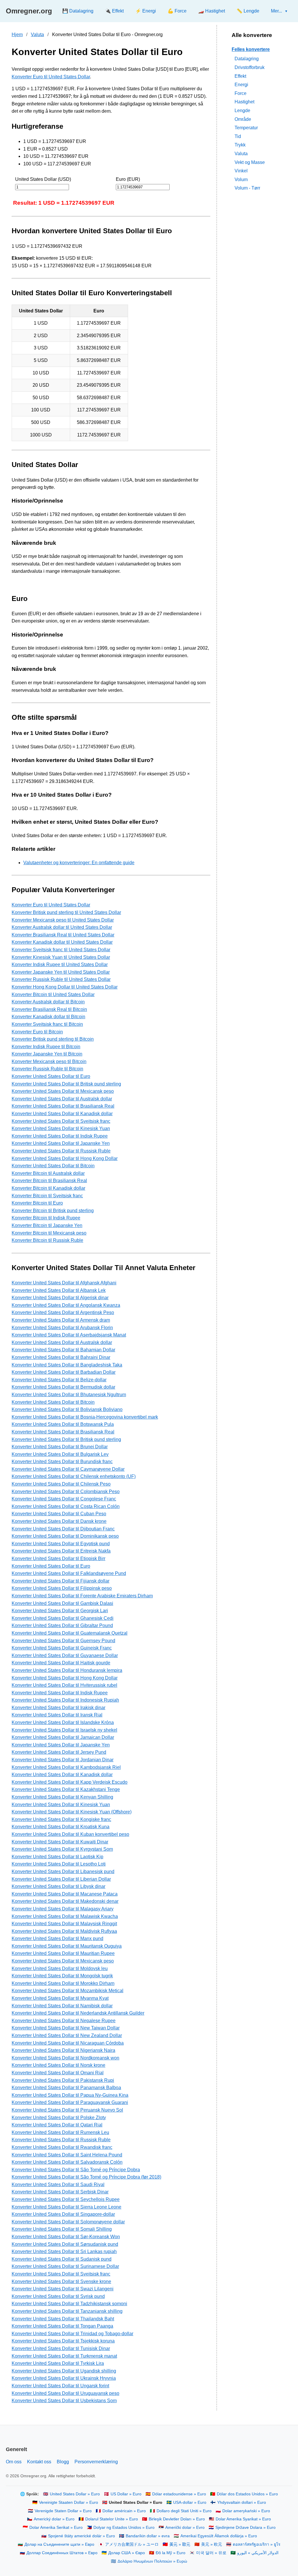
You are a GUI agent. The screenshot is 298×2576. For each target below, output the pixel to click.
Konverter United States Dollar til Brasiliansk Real (63, 1106)
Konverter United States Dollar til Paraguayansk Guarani (70, 2102)
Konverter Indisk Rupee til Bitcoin (46, 1047)
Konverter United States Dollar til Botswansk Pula (63, 1424)
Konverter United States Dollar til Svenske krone (61, 2281)
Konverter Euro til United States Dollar (51, 77)
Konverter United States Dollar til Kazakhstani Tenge (66, 1789)
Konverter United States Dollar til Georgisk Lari (60, 1611)
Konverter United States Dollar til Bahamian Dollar (63, 1350)
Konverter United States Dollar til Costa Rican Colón (66, 1506)
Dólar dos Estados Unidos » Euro (247, 2494)
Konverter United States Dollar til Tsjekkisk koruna (63, 2341)
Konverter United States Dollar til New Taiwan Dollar (66, 2028)
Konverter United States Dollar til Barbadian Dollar (64, 1372)
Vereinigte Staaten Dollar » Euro (69, 2502)
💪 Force (177, 11)
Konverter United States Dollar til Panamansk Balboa (66, 2088)
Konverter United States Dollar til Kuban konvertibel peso (70, 1834)
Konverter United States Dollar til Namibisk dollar (62, 2006)
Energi (241, 85)
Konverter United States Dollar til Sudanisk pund (62, 2259)
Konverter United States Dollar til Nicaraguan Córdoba (68, 2043)
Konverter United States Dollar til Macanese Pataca (65, 1894)
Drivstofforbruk (250, 67)
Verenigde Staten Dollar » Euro (63, 2511)
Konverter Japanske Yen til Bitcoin (47, 1054)
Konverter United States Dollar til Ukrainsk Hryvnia (64, 2378)
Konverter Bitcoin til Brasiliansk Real (49, 1181)
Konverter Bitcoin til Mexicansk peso (49, 1233)
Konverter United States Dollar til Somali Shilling (62, 2229)
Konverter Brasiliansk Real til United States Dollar (63, 935)
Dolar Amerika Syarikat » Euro (243, 2519)
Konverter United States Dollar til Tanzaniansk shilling (67, 2311)
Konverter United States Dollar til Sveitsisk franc (61, 1121)
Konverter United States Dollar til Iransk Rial (57, 1715)
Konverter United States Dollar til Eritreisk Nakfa (61, 1551)
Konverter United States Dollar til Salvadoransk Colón (67, 2162)
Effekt (240, 76)
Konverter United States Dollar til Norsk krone (58, 2065)
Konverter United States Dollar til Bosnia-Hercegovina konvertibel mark (85, 1417)
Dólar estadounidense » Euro (179, 2494)
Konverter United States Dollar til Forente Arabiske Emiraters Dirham (82, 1596)
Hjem (17, 35)
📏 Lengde (248, 11)
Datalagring (247, 59)
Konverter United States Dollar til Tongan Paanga (62, 2326)
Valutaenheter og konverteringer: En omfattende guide (79, 863)
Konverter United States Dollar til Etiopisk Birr (58, 1558)
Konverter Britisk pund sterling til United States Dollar (66, 912)
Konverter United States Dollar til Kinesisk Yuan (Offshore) (72, 1812)
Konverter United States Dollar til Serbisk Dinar (60, 2192)
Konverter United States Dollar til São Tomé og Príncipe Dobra (76, 2170)
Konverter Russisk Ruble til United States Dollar (61, 979)
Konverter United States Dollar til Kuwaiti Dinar (60, 1842)
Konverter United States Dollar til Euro (51, 1076)
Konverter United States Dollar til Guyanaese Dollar (65, 1655)
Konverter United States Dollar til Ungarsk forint (60, 2386)
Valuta (37, 35)
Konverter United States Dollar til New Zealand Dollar (67, 2035)
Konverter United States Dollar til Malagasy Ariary (63, 1909)
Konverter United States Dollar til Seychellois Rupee (66, 2199)
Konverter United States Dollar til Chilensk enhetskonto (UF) (74, 1476)
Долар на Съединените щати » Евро (59, 2544)
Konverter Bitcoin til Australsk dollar (48, 1173)
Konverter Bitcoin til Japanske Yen (47, 1225)
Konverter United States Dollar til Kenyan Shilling (62, 1797)
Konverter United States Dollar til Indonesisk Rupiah (65, 1700)
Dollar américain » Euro (124, 2511)
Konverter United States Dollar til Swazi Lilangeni (63, 2289)
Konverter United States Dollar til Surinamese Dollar (65, 2266)
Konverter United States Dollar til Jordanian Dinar (63, 1760)
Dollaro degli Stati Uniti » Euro (184, 2511)
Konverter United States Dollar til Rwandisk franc (62, 2147)
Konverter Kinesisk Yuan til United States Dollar (61, 957)
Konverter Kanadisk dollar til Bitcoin (48, 1017)
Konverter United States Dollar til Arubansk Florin (62, 1328)
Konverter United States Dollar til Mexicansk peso (63, 1091)
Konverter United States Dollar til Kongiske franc (61, 1819)
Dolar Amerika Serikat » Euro (56, 2528)
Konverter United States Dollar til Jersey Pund (59, 1752)
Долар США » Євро (127, 2553)
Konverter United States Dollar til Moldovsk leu (60, 1968)
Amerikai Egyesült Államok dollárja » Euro (219, 2536)
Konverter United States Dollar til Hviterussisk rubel (64, 1685)
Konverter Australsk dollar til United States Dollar (62, 927)
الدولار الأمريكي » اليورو (258, 2553)
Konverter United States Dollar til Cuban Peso (59, 1514)
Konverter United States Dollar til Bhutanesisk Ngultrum (69, 1395)
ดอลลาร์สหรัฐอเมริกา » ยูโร (257, 2544)
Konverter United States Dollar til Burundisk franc (62, 1462)
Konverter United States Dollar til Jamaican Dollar (63, 1737)
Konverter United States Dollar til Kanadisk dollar (62, 1114)
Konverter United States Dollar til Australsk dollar (62, 1099)
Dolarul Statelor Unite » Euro (112, 2519)
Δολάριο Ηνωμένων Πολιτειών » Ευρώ (152, 2561)
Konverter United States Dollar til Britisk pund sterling (66, 1084)
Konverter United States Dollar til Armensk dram (61, 1320)
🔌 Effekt (114, 11)
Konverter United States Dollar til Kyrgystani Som (62, 1849)
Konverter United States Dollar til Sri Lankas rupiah (64, 2251)
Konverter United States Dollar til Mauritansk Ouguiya (67, 1946)
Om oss (14, 2462)
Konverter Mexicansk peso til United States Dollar (63, 920)
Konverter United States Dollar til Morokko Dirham (63, 1983)
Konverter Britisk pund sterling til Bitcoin (53, 1039)
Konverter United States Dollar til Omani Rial (58, 2073)
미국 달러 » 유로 (211, 2553)
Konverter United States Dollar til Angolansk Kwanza (66, 1305)
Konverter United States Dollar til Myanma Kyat (60, 1998)
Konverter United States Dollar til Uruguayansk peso (65, 2393)
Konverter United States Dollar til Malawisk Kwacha (65, 1916)
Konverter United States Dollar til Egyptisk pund (61, 1544)
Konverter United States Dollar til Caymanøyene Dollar (68, 1469)
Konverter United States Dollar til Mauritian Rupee (63, 1953)
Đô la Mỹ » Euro (171, 2553)
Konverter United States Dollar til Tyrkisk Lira (58, 2363)
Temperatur (246, 128)
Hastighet (244, 102)
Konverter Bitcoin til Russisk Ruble (47, 1240)
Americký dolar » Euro (54, 2519)
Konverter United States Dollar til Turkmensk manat (64, 2356)
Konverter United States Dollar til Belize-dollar (59, 1380)
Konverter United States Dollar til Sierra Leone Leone (66, 2207)
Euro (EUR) (128, 179)
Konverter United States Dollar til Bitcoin (53, 1166)
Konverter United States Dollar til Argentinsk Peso (63, 1312)
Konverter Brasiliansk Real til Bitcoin (49, 1009)
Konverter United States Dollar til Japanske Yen (61, 1143)
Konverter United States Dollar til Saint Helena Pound (67, 2155)
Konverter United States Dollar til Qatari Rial (57, 2125)
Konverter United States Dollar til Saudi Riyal (58, 2185)
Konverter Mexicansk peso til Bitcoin (49, 1061)
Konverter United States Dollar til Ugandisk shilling (64, 2371)
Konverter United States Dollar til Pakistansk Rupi (63, 2080)
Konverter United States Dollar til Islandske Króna (63, 1722)
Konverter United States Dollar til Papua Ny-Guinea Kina (70, 2095)
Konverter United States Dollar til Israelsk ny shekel (64, 1730)
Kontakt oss (39, 2462)
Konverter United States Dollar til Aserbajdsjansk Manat (69, 1335)
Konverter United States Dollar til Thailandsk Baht (63, 2319)
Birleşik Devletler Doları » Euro (177, 2519)
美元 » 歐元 (180, 2544)
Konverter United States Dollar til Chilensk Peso (61, 1484)
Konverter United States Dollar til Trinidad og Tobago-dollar (72, 2334)
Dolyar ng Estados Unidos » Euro (124, 2528)
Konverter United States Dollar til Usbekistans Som (64, 2401)
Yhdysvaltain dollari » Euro (242, 2502)
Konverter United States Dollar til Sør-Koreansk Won (66, 2237)
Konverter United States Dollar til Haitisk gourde (61, 1663)
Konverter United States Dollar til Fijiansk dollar (61, 1581)
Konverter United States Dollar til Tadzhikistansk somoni (69, 2304)
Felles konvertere (251, 49)
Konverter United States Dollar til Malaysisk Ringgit (64, 1924)
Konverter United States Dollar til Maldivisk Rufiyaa (64, 1931)
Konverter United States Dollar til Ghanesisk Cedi (63, 1618)
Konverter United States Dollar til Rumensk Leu (60, 2132)
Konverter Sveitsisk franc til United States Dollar (61, 950)
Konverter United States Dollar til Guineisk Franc (62, 1648)
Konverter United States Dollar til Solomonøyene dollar (68, 2222)
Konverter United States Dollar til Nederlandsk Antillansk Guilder (78, 2013)
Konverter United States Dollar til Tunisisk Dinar (61, 2348)
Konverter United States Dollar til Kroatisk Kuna (61, 1827)
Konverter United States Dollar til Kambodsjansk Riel (66, 1767)
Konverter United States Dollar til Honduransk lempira (67, 1670)
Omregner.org (29, 11)
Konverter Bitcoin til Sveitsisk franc (47, 1196)
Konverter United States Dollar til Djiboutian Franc (63, 1529)
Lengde (242, 110)
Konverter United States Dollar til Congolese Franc (64, 1499)
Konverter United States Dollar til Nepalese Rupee (64, 2021)
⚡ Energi (146, 11)
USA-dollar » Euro (190, 2502)
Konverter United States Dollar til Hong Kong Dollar (65, 1158)
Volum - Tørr (247, 188)
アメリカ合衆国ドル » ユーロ (132, 2544)
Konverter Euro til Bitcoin (37, 1032)
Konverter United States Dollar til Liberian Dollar (61, 1879)
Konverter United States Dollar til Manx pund (57, 1938)
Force (241, 93)
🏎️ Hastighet (212, 11)
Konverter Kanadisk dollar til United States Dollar (62, 942)
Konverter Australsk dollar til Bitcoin (48, 1002)
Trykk (240, 145)
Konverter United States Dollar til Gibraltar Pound (62, 1625)
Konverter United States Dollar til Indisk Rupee (60, 1136)
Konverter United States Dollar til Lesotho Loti (59, 1864)
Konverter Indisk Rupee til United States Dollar (60, 965)
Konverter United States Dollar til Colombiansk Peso (66, 1492)
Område (243, 119)
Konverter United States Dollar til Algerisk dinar (60, 1298)
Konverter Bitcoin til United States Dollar (53, 994)
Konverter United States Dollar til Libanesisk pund (63, 1872)
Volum (241, 180)
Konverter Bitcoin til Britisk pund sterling (53, 1211)
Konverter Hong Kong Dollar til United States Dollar (65, 987)
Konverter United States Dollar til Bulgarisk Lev (60, 1454)
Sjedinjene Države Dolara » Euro (245, 2528)
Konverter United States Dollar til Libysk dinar (58, 1886)
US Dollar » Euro (126, 2494)
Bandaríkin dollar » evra (148, 2536)
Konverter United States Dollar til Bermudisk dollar (63, 1387)
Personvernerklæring (96, 2462)
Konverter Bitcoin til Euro (37, 1203)
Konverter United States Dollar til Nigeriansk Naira (63, 2050)
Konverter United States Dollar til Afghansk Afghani (64, 1283)
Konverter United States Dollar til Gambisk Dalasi (62, 1603)
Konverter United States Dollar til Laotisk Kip (57, 1857)
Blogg (63, 2462)
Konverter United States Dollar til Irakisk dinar (58, 1708)
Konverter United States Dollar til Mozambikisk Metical (68, 1991)
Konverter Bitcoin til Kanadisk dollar (48, 1188)
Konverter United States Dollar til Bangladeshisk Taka (67, 1365)
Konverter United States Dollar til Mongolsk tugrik (62, 1976)
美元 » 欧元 (212, 2544)
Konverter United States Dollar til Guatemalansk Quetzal (70, 1633)
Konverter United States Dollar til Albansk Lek (59, 1290)
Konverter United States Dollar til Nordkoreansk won (65, 2058)
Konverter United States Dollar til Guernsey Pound (63, 1641)
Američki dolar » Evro (185, 2528)
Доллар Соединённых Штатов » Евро (62, 2553)
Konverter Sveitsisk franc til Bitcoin (47, 1024)
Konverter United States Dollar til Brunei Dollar (60, 1447)
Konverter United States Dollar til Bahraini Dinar (61, 1357)
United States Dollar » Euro (75, 2494)
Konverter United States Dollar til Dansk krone (59, 1521)
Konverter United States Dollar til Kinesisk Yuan (61, 1128)
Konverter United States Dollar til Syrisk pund (58, 2296)
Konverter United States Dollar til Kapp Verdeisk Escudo (70, 1782)
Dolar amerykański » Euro (246, 2511)
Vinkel (241, 171)
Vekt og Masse (250, 162)
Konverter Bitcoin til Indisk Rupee (46, 1218)
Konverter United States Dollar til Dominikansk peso (65, 1536)
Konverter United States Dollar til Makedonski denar (65, 1901)
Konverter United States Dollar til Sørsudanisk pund (65, 2244)
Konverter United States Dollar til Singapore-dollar (63, 2214)
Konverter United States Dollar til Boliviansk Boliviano (67, 1409)
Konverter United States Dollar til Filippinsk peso (62, 1588)
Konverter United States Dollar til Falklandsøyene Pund (69, 1573)
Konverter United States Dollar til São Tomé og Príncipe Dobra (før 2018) (86, 2177)
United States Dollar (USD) (43, 179)
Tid (238, 136)
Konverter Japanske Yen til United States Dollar (61, 972)
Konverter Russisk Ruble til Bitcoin (47, 1069)
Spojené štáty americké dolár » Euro (81, 2536)
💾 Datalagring (78, 11)
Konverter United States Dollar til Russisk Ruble (61, 1151)
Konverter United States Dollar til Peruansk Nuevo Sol (67, 2110)
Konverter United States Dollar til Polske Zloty (59, 2118)
